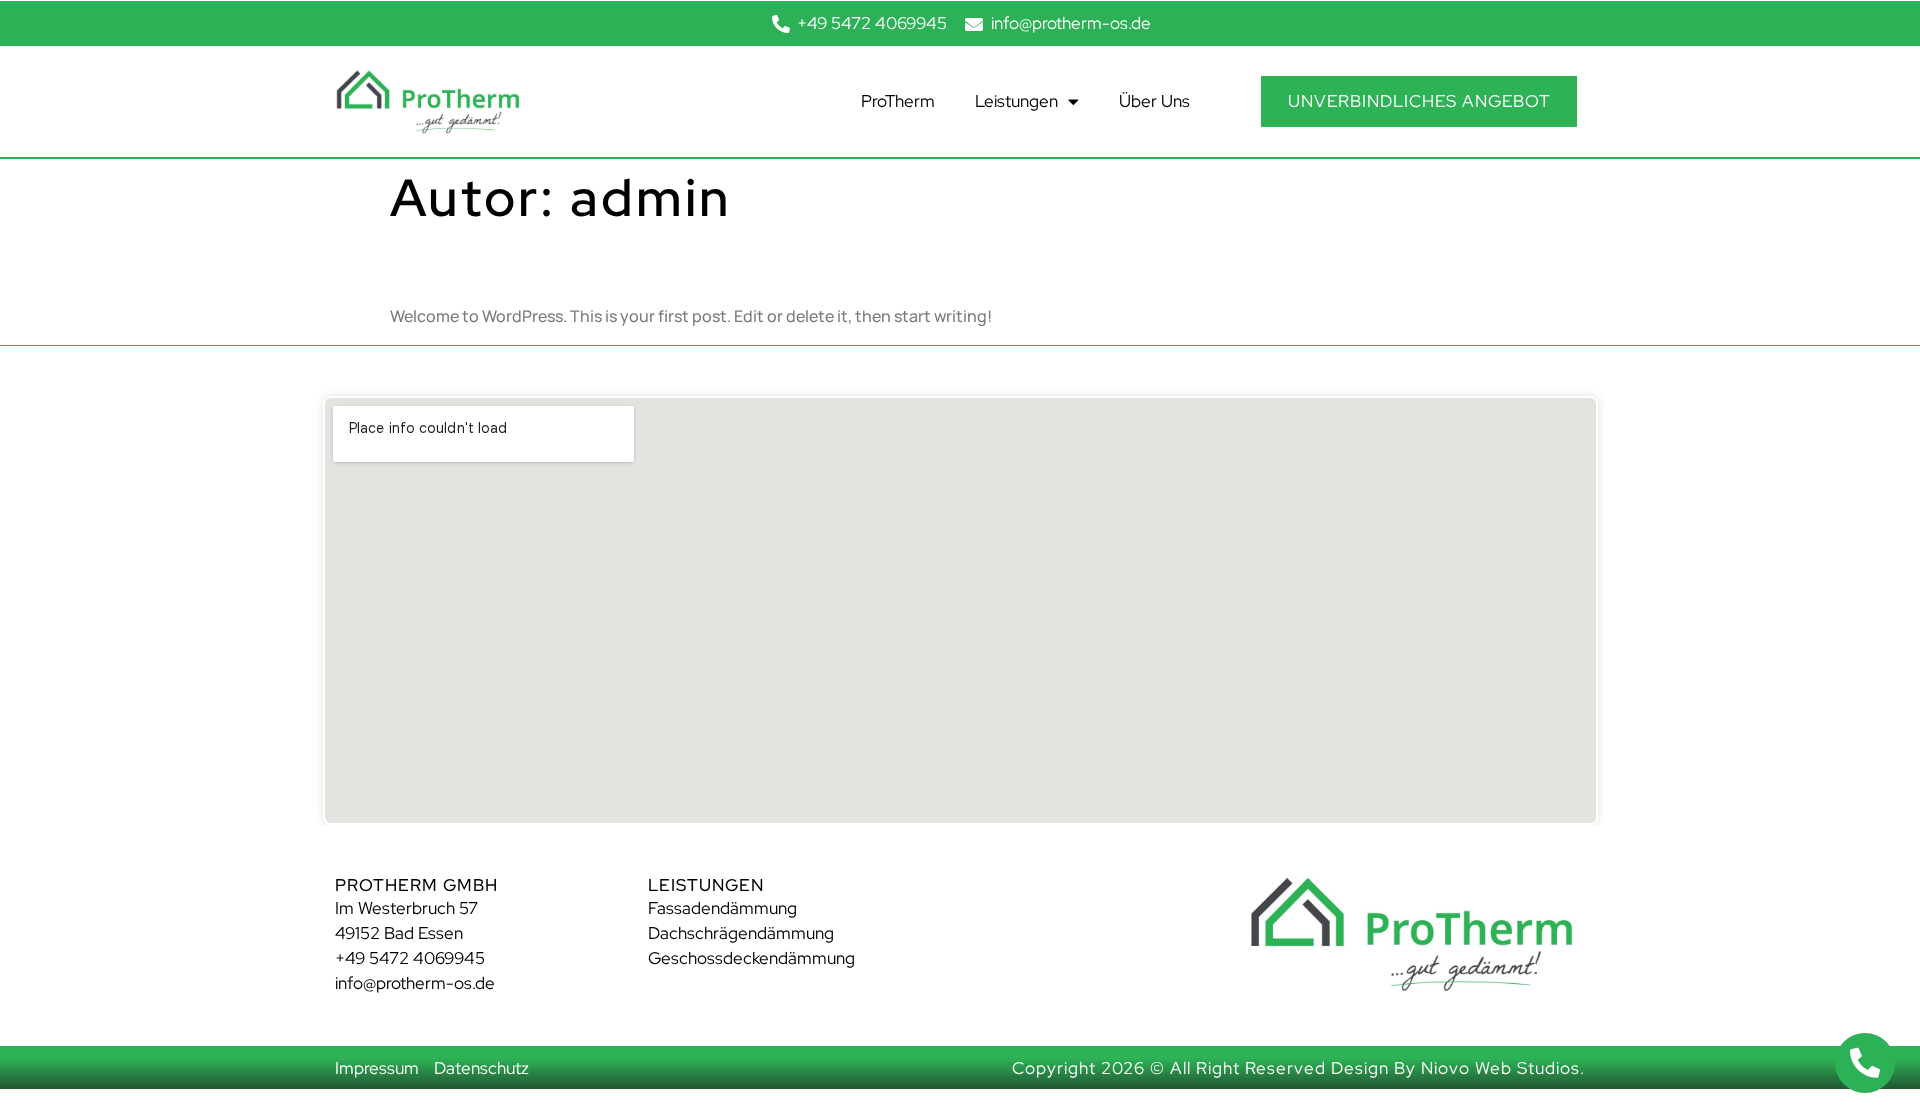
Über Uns (1154, 101)
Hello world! (483, 264)
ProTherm (898, 101)
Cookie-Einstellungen (82, 1103)
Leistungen (1016, 101)
